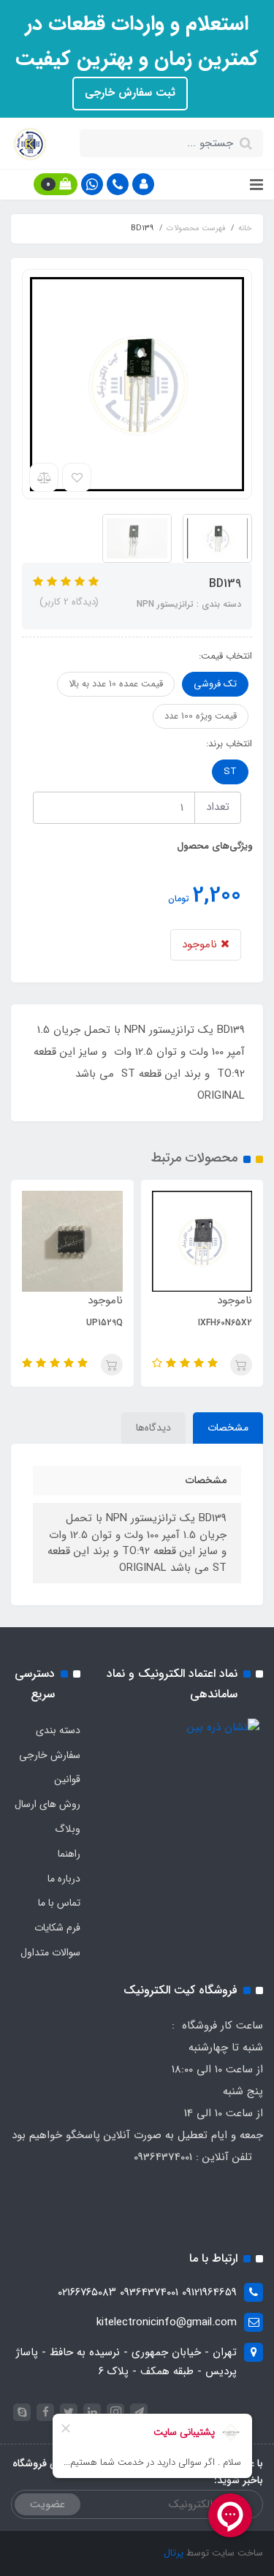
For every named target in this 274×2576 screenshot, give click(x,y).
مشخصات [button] (228, 1428)
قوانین (67, 1779)
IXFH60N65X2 (225, 1323)
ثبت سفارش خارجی (130, 93)
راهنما (69, 1854)
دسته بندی (58, 1730)
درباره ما (64, 1879)
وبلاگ (68, 1829)
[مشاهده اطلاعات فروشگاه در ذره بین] (223, 1727)
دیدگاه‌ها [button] (153, 1428)
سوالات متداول (50, 1952)
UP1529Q (104, 1323)
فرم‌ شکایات (57, 1928)
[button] (143, 184)
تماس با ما (59, 1903)
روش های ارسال (47, 1804)
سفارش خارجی (50, 1755)
